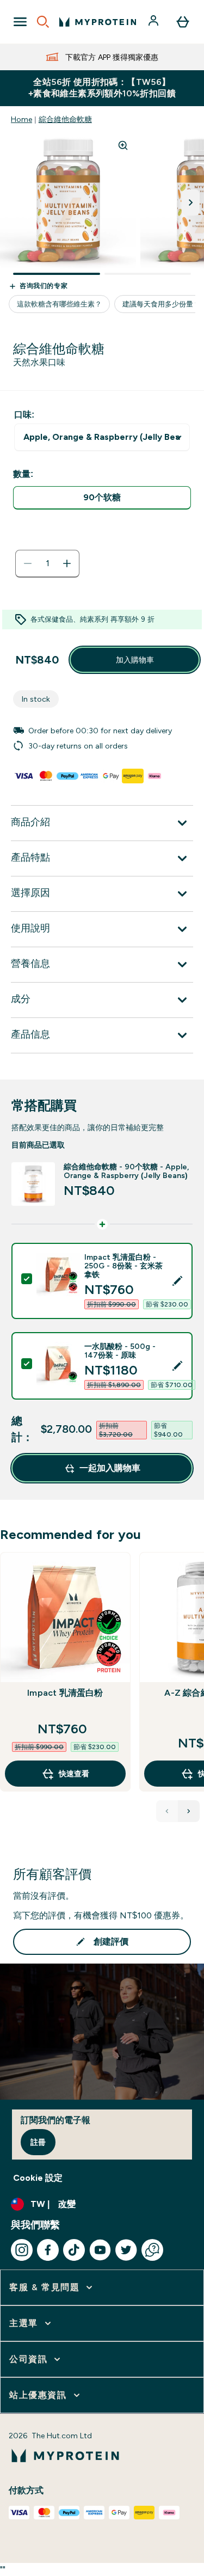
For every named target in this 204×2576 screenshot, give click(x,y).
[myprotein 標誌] (98, 22)
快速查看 (74, 1774)
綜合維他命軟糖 (65, 119)
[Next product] (189, 1811)
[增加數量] (67, 563)
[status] (47, 563)
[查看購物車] (183, 22)
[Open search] (43, 22)
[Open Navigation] (20, 22)
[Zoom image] (123, 145)
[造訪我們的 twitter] (126, 2250)
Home (21, 119)
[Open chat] (152, 2250)
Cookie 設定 (38, 2178)
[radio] (102, 498)
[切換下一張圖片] (191, 203)
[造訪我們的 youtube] (100, 2250)
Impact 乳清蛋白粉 (65, 1693)
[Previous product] (167, 1811)
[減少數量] (28, 563)
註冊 (38, 2142)
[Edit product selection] (177, 1281)
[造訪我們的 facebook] (48, 2250)
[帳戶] (154, 22)
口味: (24, 415)
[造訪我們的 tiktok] (74, 2250)
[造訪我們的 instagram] (22, 2250)
